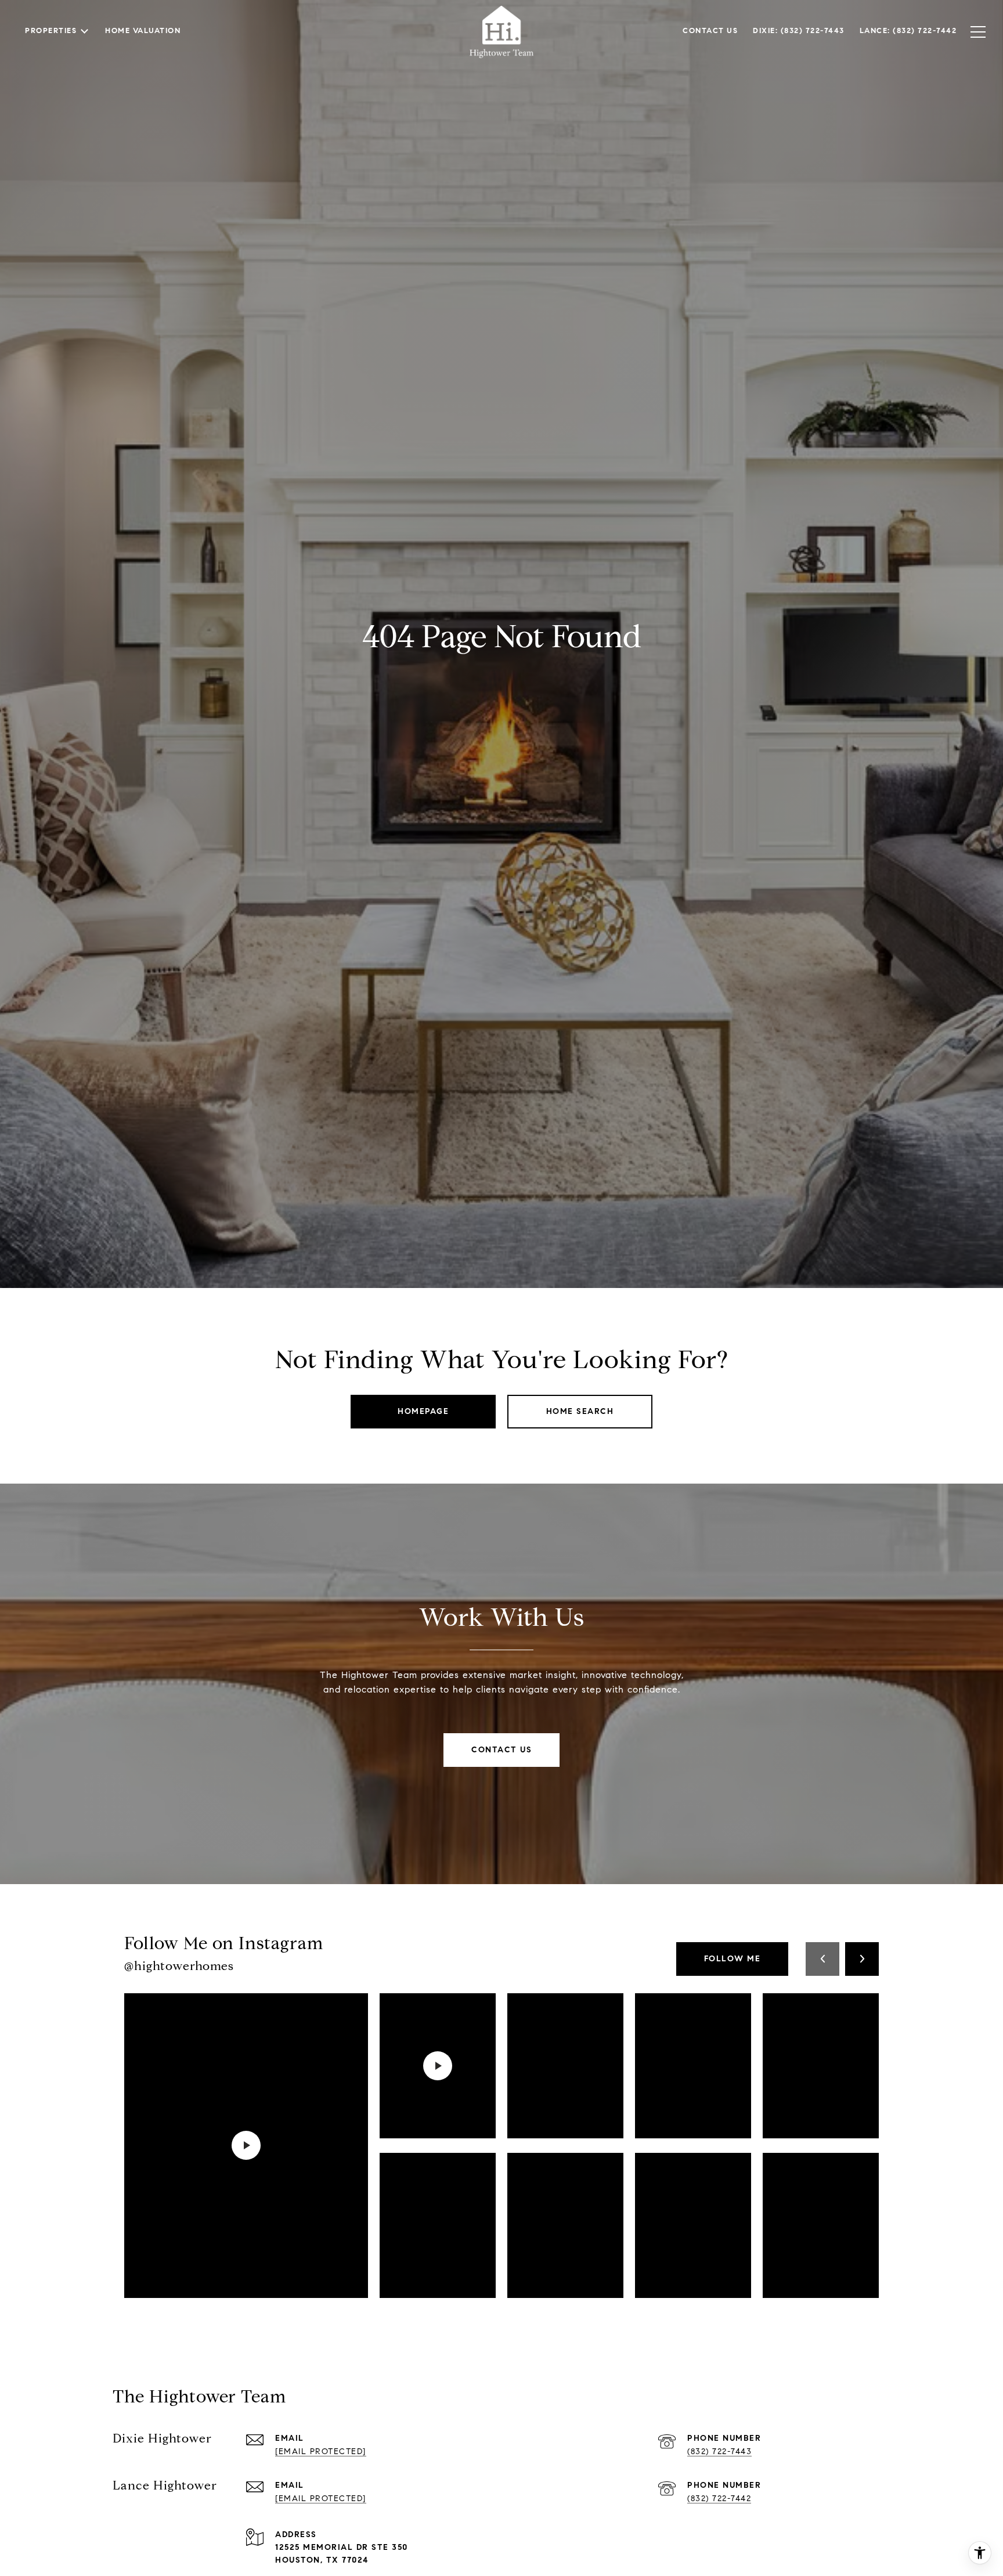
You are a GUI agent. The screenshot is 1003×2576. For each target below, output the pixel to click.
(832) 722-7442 (719, 2499)
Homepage (423, 1411)
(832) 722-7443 (719, 2451)
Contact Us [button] (501, 1750)
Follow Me (733, 1959)
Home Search (580, 1411)
